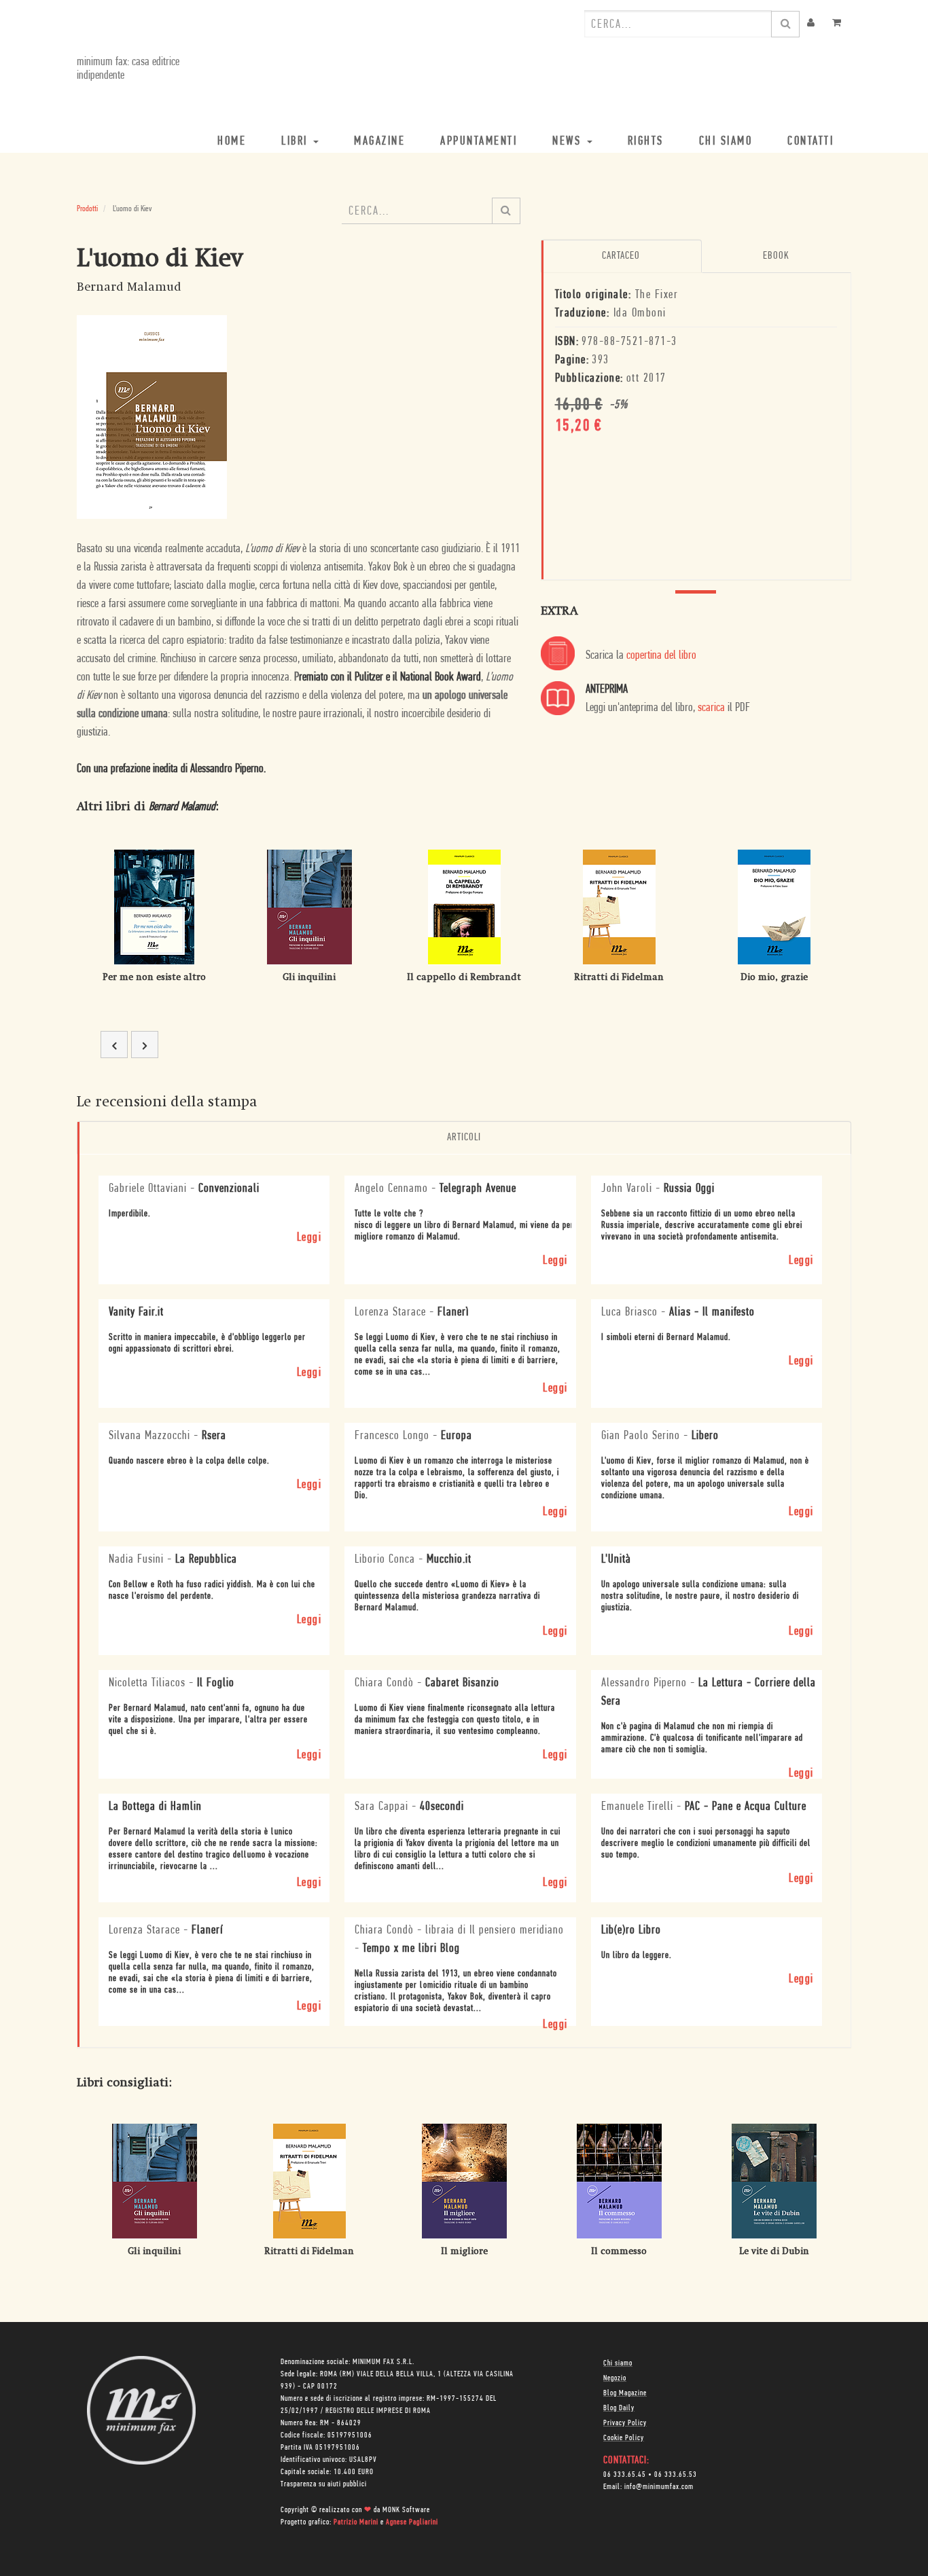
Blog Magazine (625, 2393)
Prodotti (87, 209)
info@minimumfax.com (659, 2487)
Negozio (615, 2378)
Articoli (464, 1138)
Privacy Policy (625, 2423)
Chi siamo (618, 2363)
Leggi (309, 1238)
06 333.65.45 (625, 2475)
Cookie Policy (624, 2438)
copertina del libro (661, 656)
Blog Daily (619, 2408)
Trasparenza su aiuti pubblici (324, 2484)
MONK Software (406, 2510)
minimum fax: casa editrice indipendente (128, 69)
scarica (711, 708)
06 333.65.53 (676, 2475)
